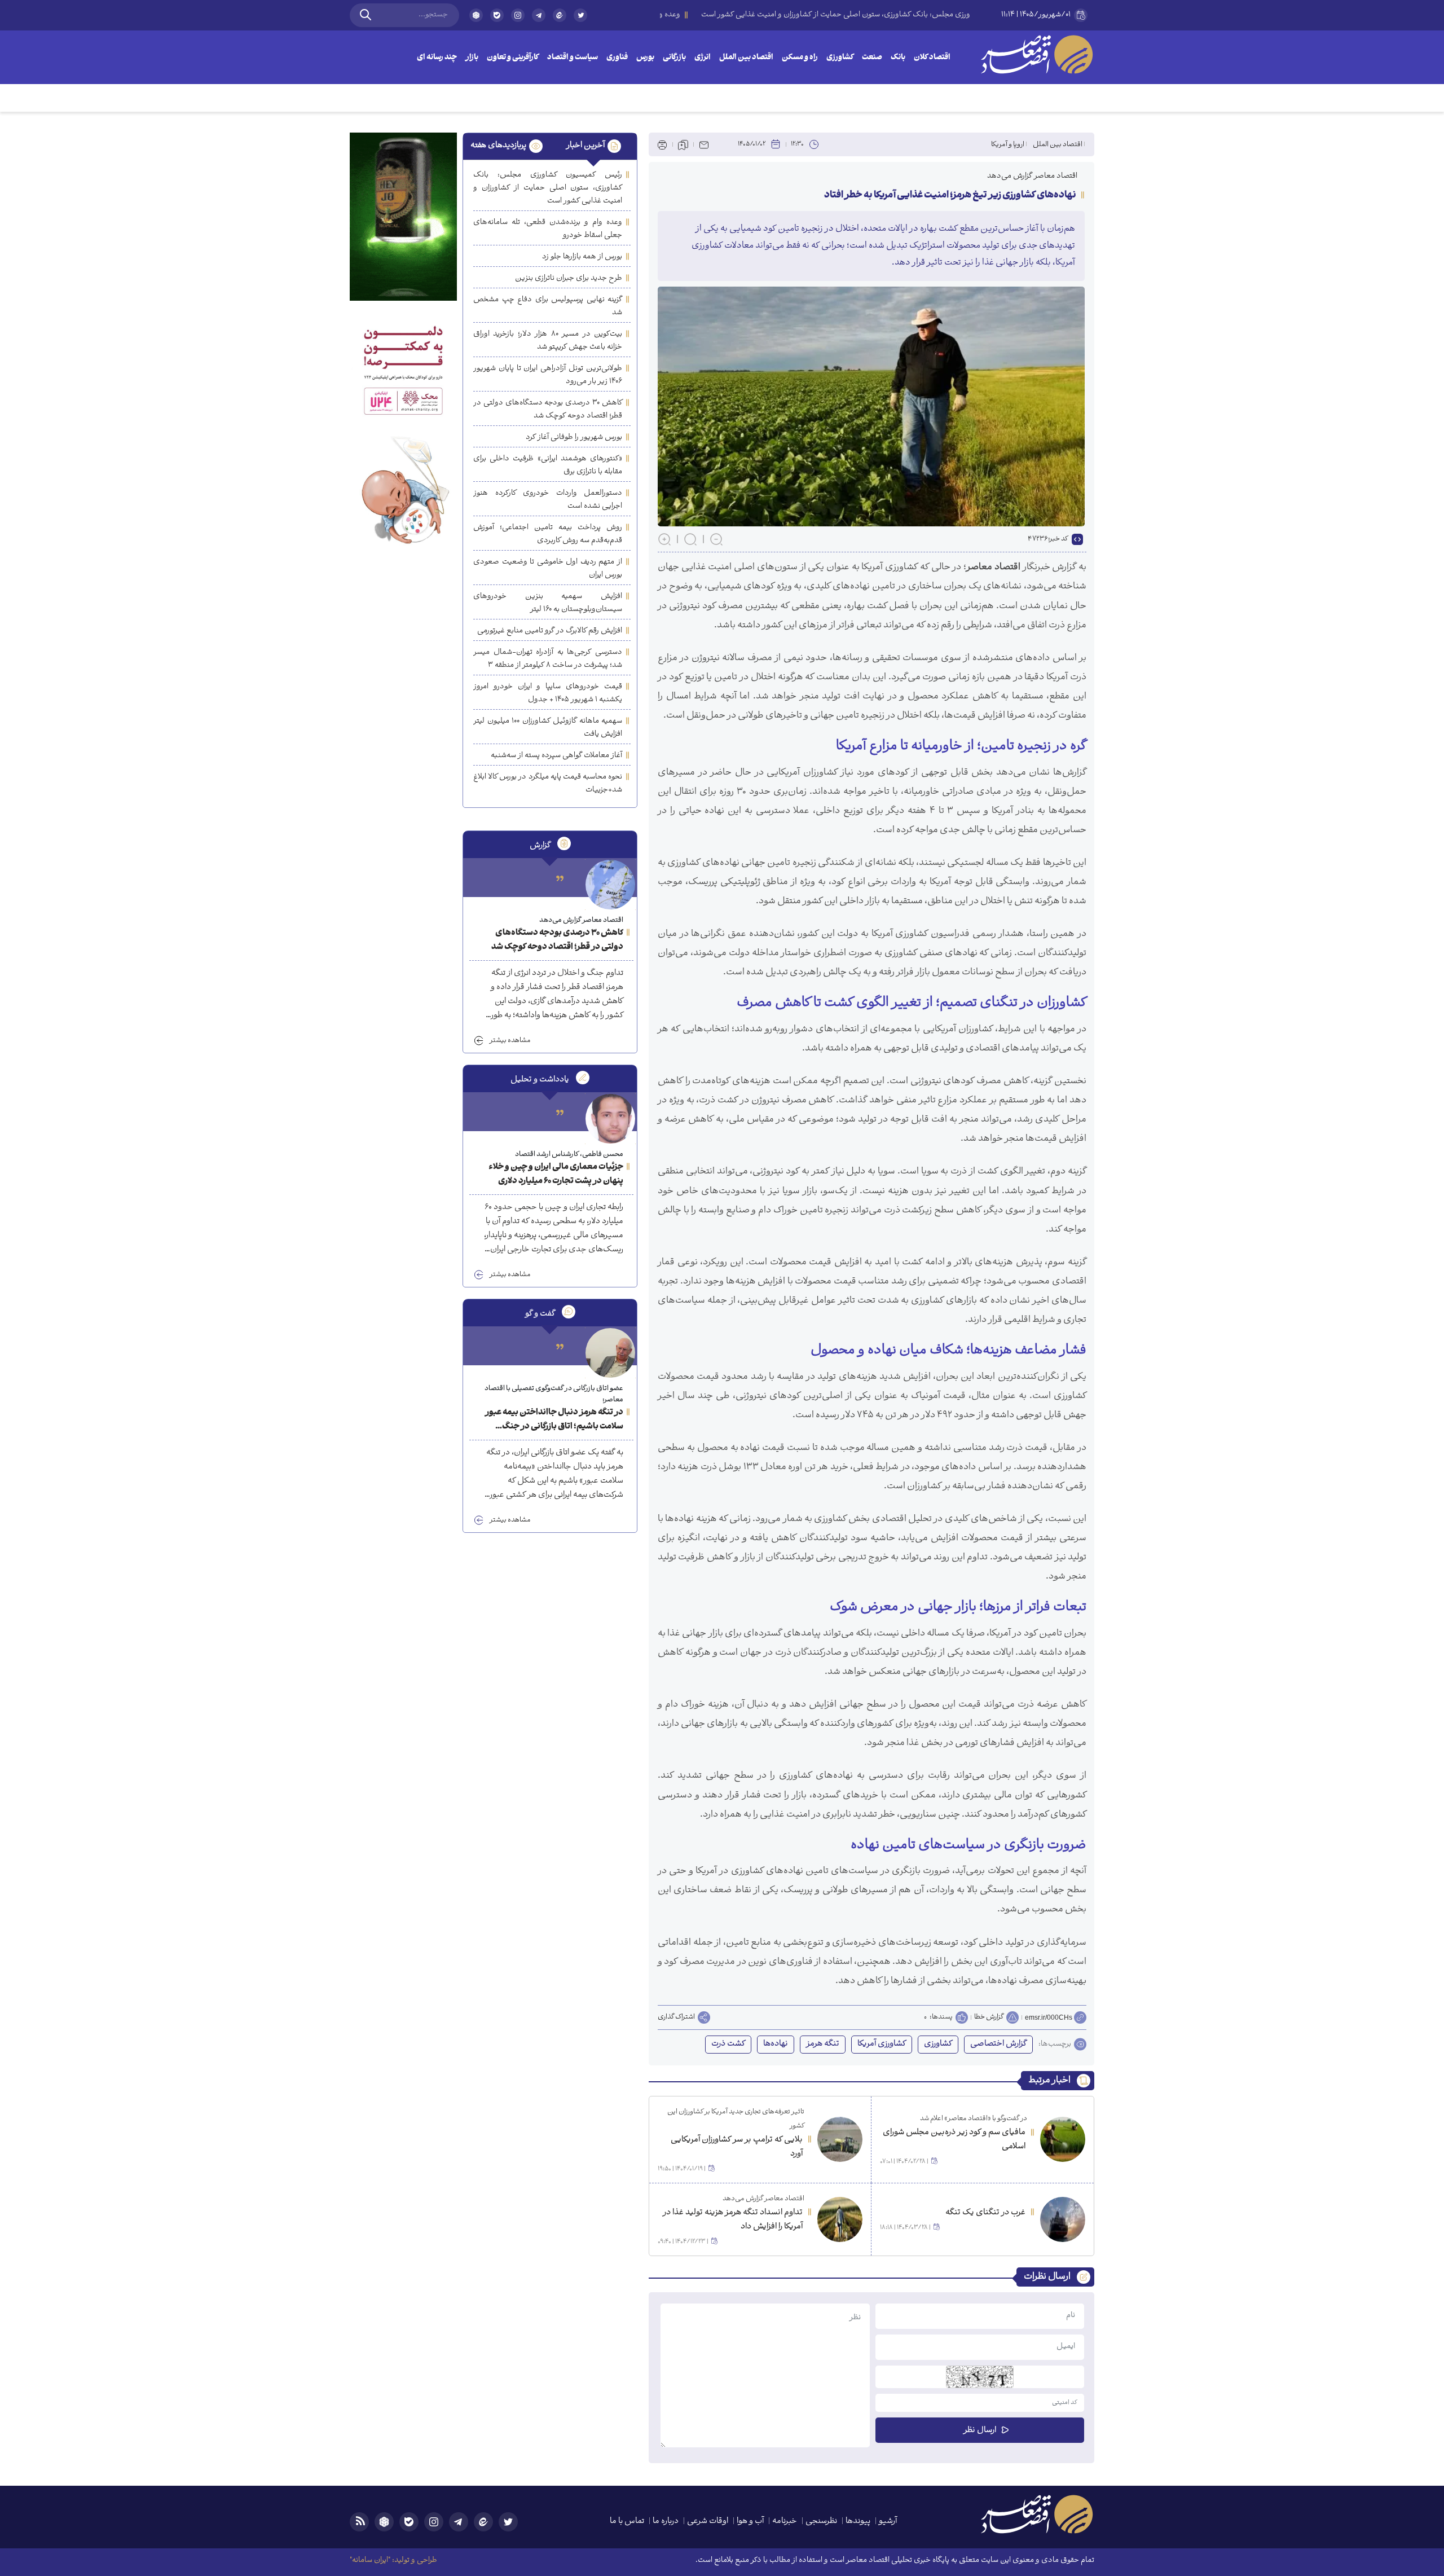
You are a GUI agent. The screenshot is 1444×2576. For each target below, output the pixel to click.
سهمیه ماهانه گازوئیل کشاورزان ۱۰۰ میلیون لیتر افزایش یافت (548, 728)
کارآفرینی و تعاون (513, 58)
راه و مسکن (800, 58)
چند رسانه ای (437, 58)
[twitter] (580, 20)
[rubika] (476, 15)
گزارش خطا (989, 2017)
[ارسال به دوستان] (704, 144)
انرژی (703, 58)
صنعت (872, 58)
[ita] (560, 15)
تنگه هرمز (823, 2044)
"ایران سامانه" (370, 2560)
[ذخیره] (683, 144)
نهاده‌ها (776, 2044)
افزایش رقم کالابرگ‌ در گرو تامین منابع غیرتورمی (550, 631)
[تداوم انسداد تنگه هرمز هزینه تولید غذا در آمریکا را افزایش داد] (840, 2219)
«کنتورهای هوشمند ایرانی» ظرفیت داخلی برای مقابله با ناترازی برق (548, 465)
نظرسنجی (821, 2522)
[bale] (497, 15)
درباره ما (666, 2522)
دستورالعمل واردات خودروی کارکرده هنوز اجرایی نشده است (548, 500)
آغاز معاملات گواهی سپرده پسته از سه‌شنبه (556, 756)
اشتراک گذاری (676, 2017)
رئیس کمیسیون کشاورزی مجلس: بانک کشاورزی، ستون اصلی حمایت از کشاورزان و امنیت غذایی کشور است (548, 188)
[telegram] (539, 15)
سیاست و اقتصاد (573, 58)
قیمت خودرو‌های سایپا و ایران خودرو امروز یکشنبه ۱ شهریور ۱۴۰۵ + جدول (548, 693)
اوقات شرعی (708, 2522)
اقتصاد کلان (932, 58)
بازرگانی (674, 58)
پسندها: (941, 2017)
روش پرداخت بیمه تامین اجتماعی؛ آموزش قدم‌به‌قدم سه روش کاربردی (548, 534)
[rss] (359, 2522)
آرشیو (888, 2522)
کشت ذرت (728, 2044)
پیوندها (858, 2522)
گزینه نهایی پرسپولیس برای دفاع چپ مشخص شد (548, 306)
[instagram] (518, 15)
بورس (645, 58)
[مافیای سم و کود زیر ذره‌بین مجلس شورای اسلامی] (1063, 2139)
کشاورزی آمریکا (882, 2044)
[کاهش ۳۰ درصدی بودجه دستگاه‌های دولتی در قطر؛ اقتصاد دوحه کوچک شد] (610, 885)
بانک (898, 58)
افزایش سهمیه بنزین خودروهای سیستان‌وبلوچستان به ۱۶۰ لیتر (548, 603)
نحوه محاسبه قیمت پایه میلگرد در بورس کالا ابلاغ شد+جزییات (548, 784)
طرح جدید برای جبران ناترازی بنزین (569, 278)
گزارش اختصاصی (998, 2044)
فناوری (617, 58)
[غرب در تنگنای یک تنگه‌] (1063, 2219)
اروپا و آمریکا (1008, 145)
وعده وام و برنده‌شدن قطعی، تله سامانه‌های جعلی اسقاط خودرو (548, 229)
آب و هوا (750, 2522)
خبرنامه (785, 2522)
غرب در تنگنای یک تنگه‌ (985, 2213)
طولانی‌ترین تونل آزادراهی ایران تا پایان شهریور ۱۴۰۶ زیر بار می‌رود (548, 375)
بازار (472, 58)
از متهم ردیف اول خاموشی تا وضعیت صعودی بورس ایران (548, 569)
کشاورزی (840, 58)
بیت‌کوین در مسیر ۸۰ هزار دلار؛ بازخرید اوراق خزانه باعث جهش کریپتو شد (548, 341)
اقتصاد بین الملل (746, 58)
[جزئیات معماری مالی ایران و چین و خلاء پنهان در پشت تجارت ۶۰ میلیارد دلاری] (610, 1119)
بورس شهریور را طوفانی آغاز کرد (574, 438)
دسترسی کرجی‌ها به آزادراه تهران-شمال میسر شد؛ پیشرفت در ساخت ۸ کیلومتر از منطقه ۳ (548, 659)
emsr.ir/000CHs (1049, 2017)
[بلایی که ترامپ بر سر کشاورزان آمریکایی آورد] (840, 2139)
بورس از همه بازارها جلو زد (582, 257)
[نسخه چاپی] (662, 144)
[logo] (1037, 54)
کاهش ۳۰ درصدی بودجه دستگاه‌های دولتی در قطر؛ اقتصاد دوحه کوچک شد (548, 410)
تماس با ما (627, 2522)
